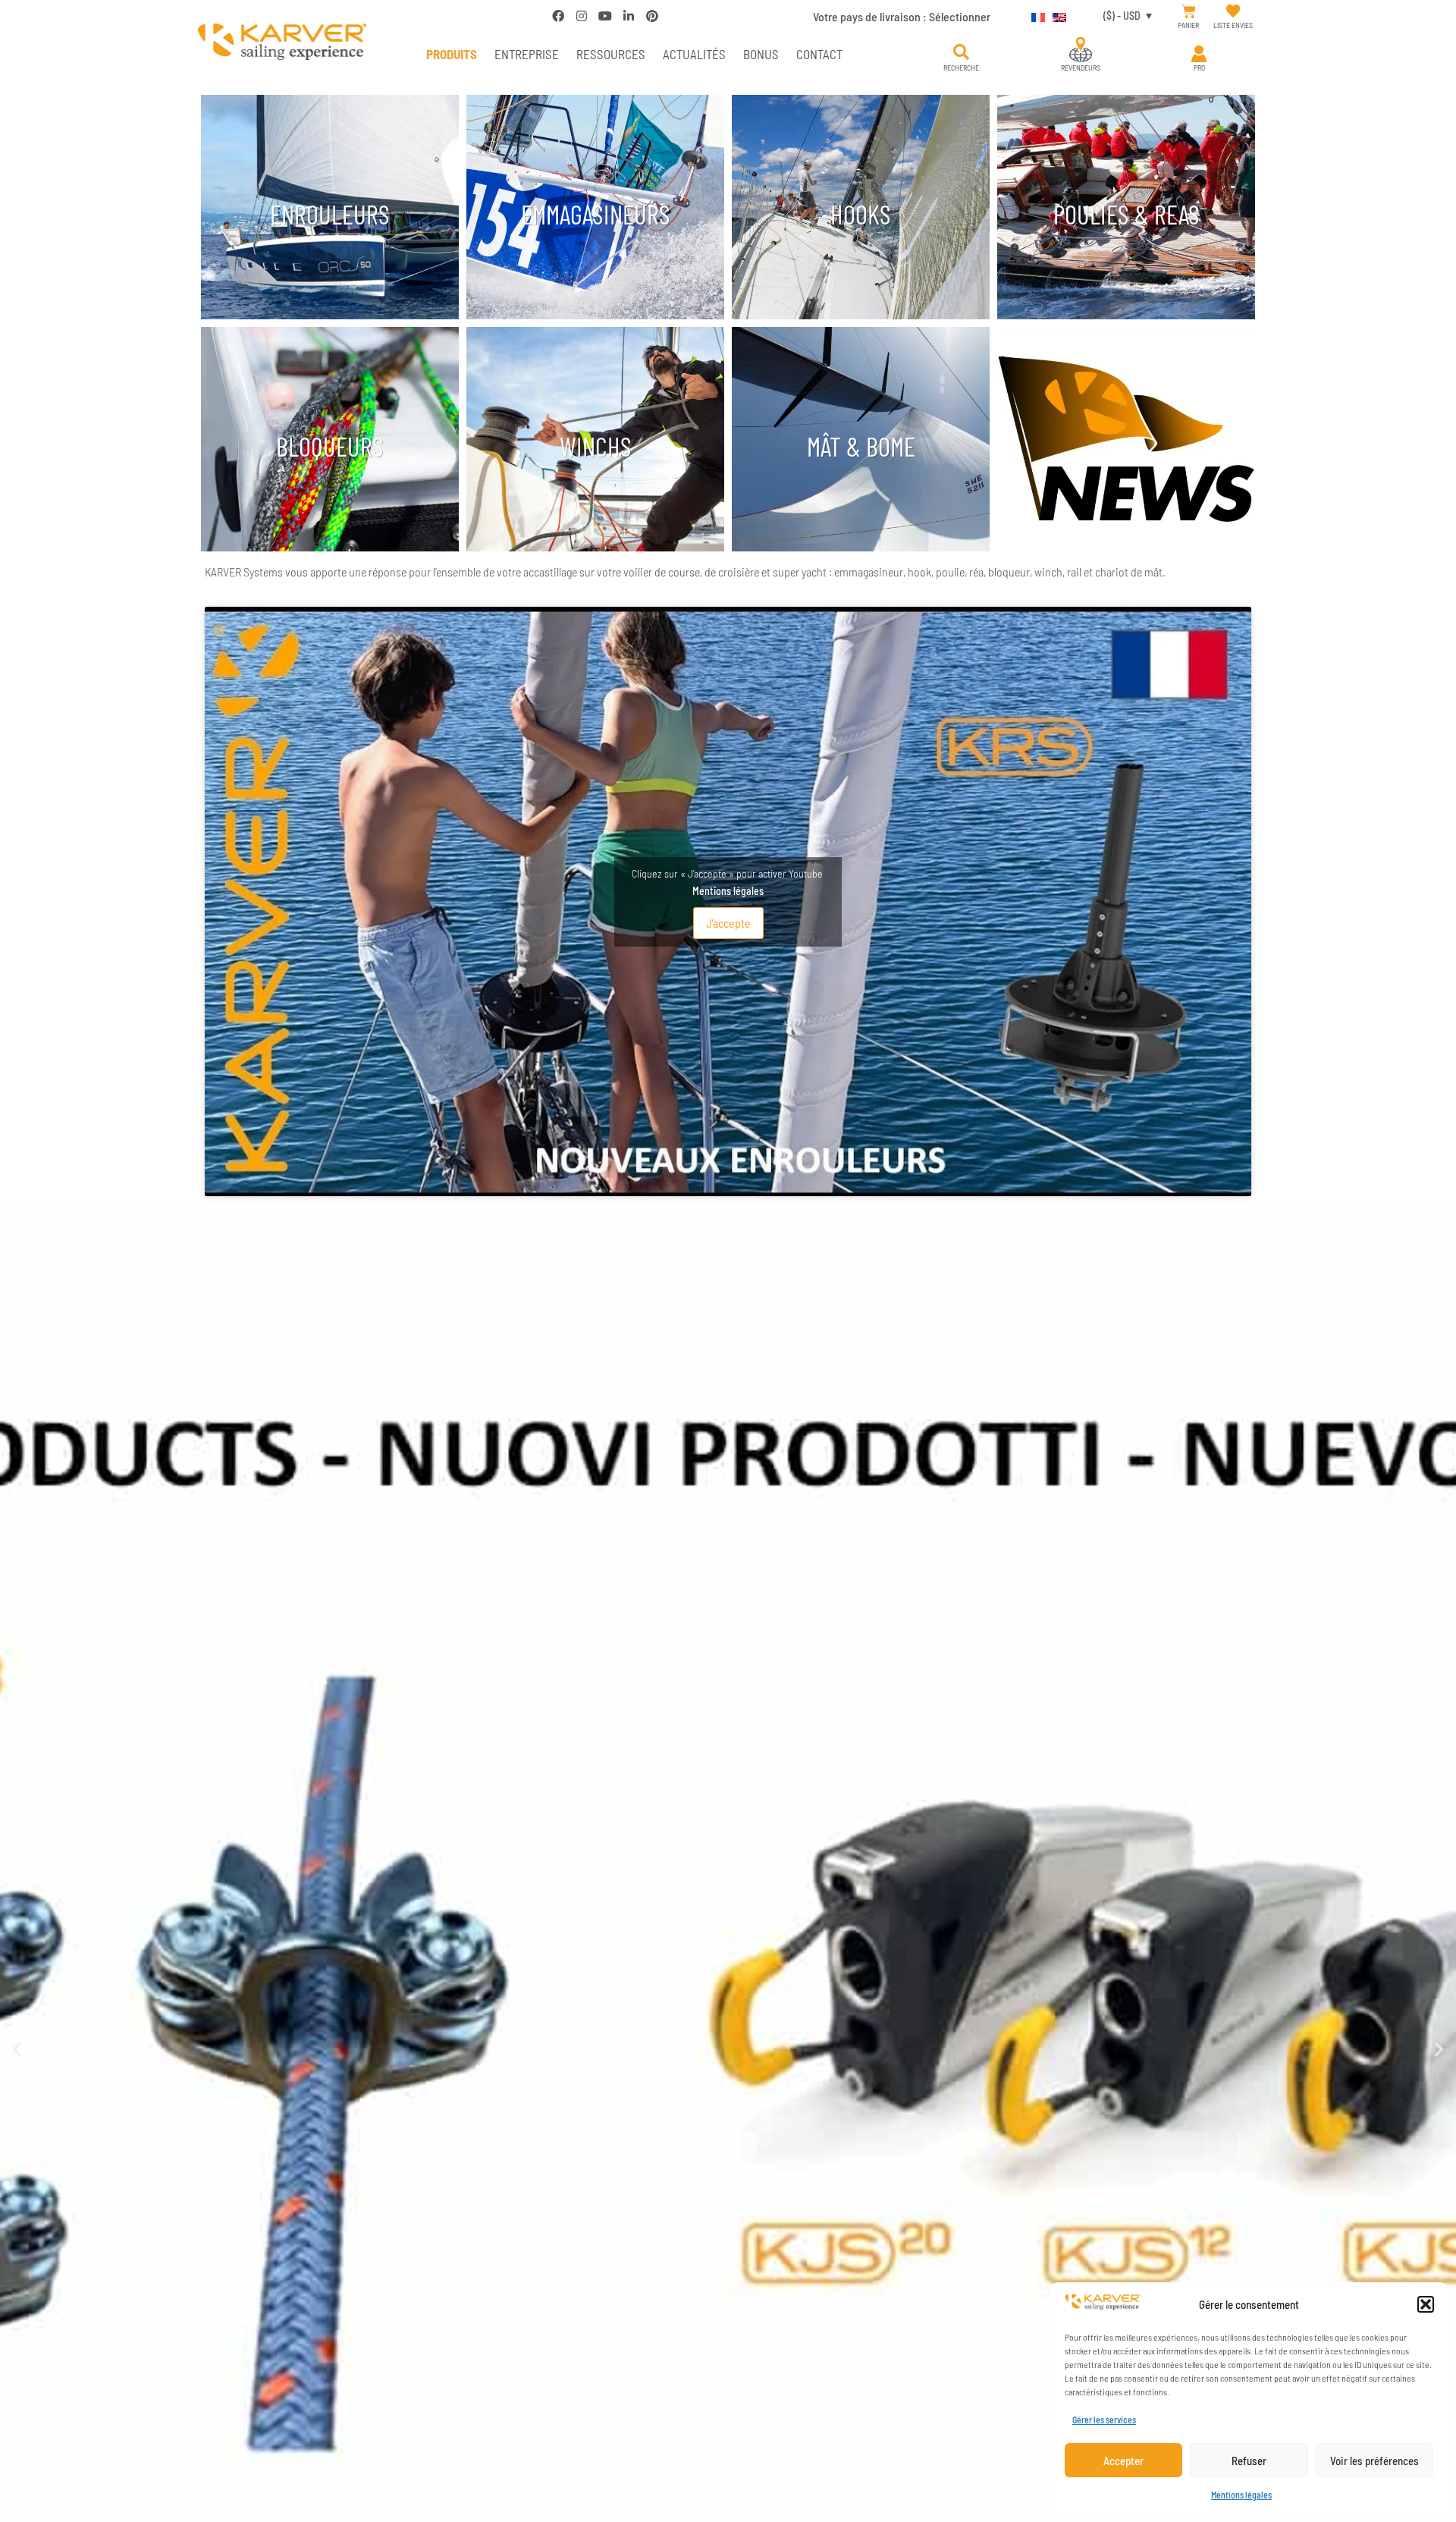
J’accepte (728, 923)
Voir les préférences (1374, 2461)
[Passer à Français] (1034, 15)
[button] (1426, 2304)
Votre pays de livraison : (902, 16)
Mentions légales (1241, 2495)
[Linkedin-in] (629, 16)
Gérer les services (1104, 2420)
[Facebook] (558, 16)
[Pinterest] (652, 16)
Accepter (1123, 2461)
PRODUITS (452, 54)
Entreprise (527, 54)
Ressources (611, 54)
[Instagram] (582, 16)
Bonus (761, 54)
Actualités (694, 54)
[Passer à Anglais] (1056, 15)
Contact (819, 54)
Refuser (1249, 2461)
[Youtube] (605, 16)
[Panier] (1189, 12)
